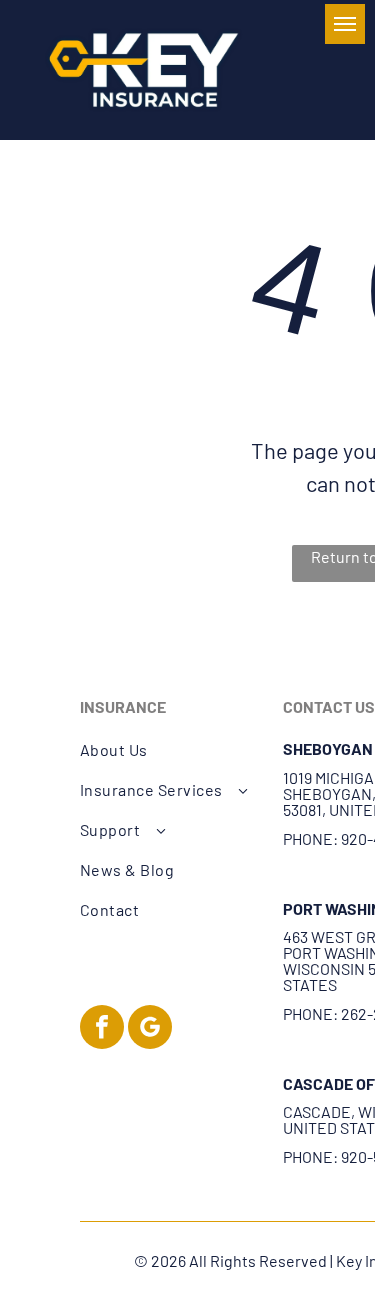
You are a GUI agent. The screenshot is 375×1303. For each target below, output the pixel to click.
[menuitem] (171, 750)
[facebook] (102, 1029)
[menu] (345, 24)
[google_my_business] (150, 1029)
